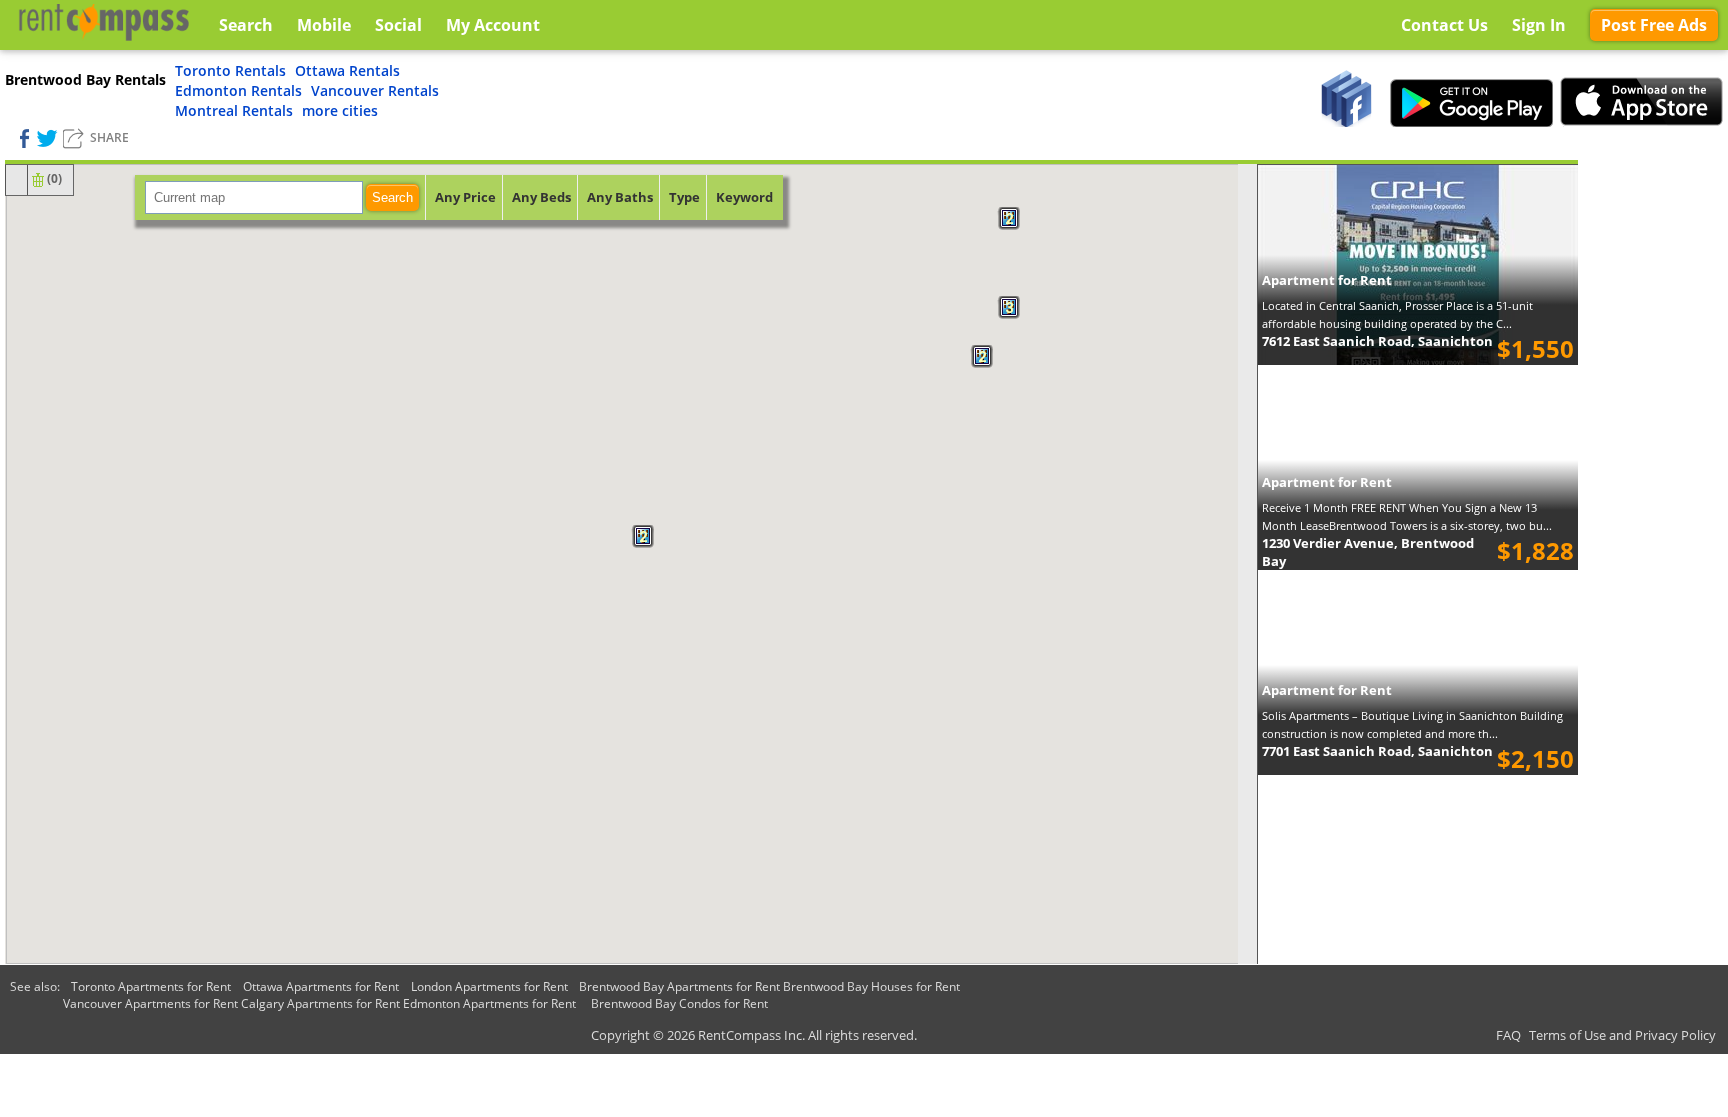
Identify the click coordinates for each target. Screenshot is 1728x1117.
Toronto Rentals (230, 70)
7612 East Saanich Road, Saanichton (1377, 341)
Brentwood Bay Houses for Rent (871, 986)
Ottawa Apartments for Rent (321, 986)
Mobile (324, 25)
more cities (340, 110)
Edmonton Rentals (238, 90)
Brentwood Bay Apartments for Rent (679, 986)
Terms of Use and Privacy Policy (1622, 1035)
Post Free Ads (1654, 25)
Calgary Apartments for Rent (320, 1003)
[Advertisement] (1653, 460)
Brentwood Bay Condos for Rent (679, 1003)
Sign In (1539, 25)
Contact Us (1444, 25)
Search (392, 197)
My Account (493, 25)
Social (398, 25)
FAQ (1508, 1035)
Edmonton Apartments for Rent (489, 1003)
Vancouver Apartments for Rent (150, 1003)
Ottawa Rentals (347, 70)
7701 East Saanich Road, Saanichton (1377, 751)
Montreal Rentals (234, 110)
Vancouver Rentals (375, 90)
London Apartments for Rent (489, 986)
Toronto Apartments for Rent (151, 986)
